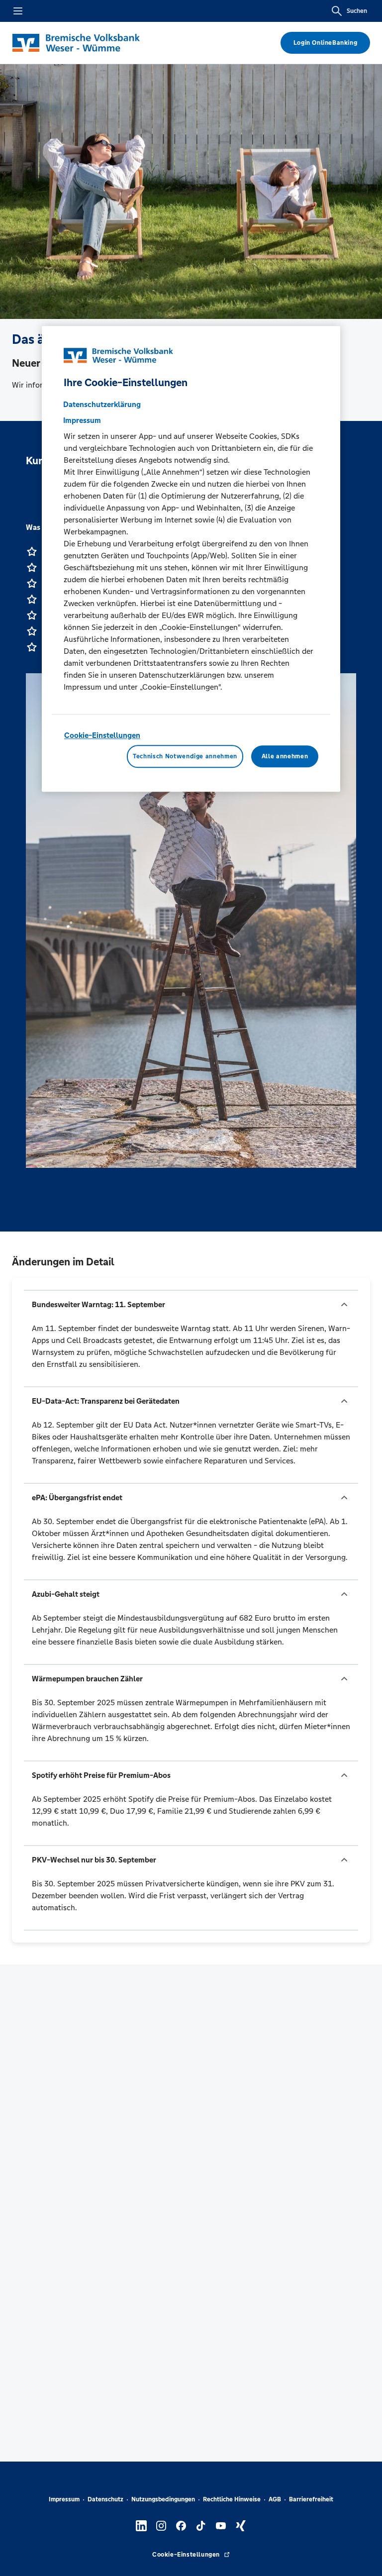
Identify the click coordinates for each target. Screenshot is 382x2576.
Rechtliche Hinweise (232, 2499)
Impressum (64, 2499)
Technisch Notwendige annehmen (185, 756)
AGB (275, 2499)
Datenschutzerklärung (102, 405)
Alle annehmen (285, 756)
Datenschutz (105, 2499)
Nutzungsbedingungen (163, 2499)
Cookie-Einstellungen (102, 736)
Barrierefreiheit (311, 2499)
